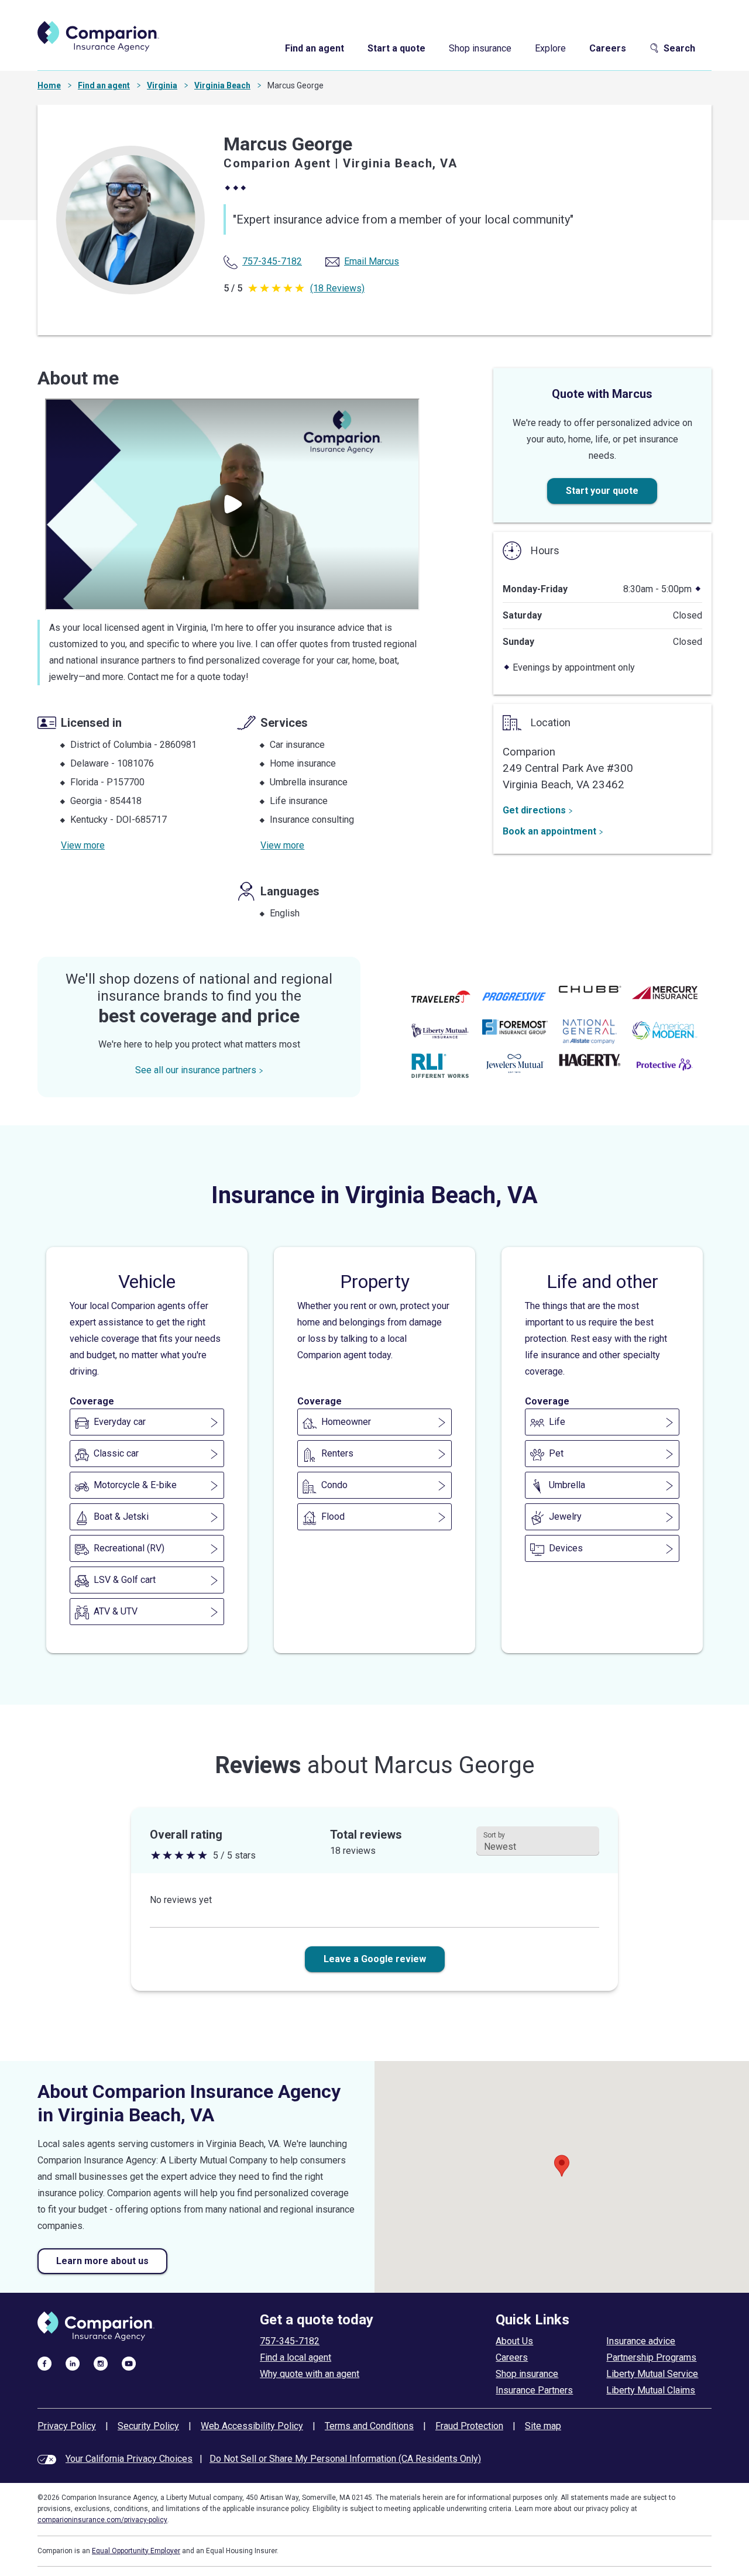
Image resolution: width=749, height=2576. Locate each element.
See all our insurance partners (196, 1070)
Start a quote (396, 48)
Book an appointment (549, 831)
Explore (550, 48)
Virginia (162, 85)
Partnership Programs (651, 2357)
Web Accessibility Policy (252, 2426)
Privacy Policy (67, 2426)
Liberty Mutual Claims (651, 2390)
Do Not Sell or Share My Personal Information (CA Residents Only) (345, 2459)
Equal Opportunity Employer (136, 2551)
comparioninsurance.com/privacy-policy (102, 2520)
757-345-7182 (290, 2341)
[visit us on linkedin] (73, 2363)
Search (679, 48)
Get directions (534, 810)
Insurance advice (641, 2341)
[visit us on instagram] (101, 2363)
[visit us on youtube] (129, 2363)
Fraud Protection (469, 2426)
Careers (608, 48)
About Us (514, 2341)
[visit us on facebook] (44, 2363)
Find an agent (315, 48)
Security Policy (148, 2426)
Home (49, 85)
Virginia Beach (222, 85)
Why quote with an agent (310, 2374)
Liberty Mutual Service (652, 2374)
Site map (543, 2426)
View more (83, 845)
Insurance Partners (534, 2390)
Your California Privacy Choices (129, 2459)
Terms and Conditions (369, 2426)
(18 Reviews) (337, 288)
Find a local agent (296, 2357)
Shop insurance (480, 48)
